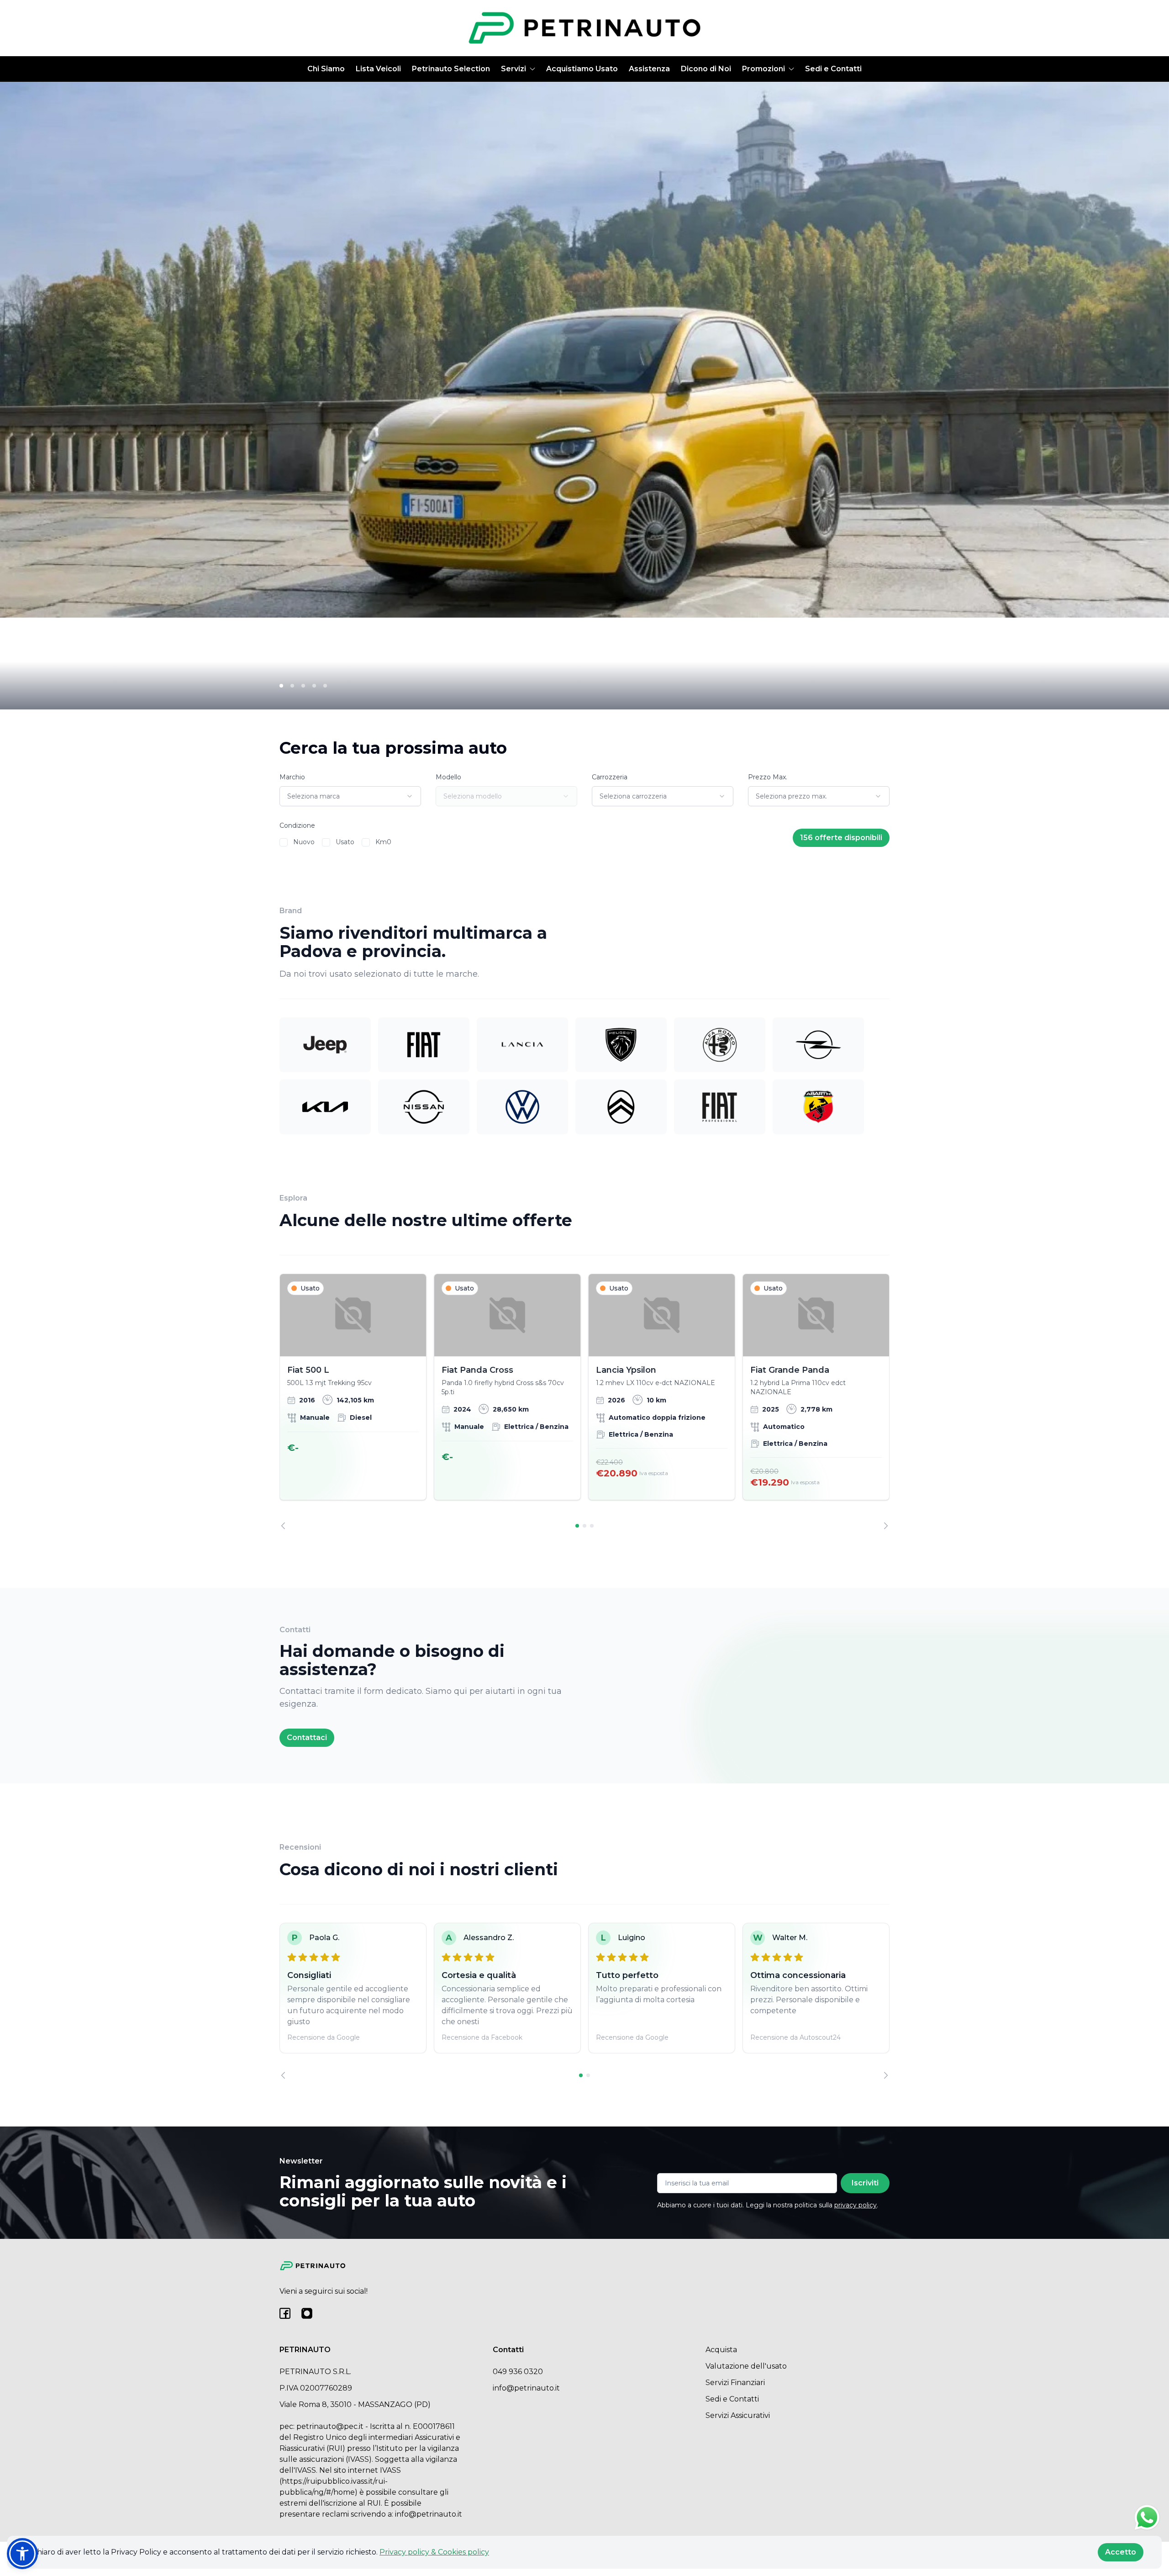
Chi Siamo (326, 69)
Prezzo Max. (768, 777)
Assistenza (649, 69)
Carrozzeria (610, 777)
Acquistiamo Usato (582, 69)
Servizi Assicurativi (738, 2415)
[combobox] (350, 796)
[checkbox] (284, 842)
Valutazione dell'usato (746, 2366)
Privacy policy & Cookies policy (434, 2552)
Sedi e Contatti (833, 69)
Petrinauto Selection (451, 69)
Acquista (721, 2350)
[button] (22, 2554)
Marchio (292, 777)
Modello (448, 777)
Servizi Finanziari (735, 2383)
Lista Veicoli (378, 69)
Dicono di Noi (706, 69)
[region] (584, 1402)
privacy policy (856, 2205)
